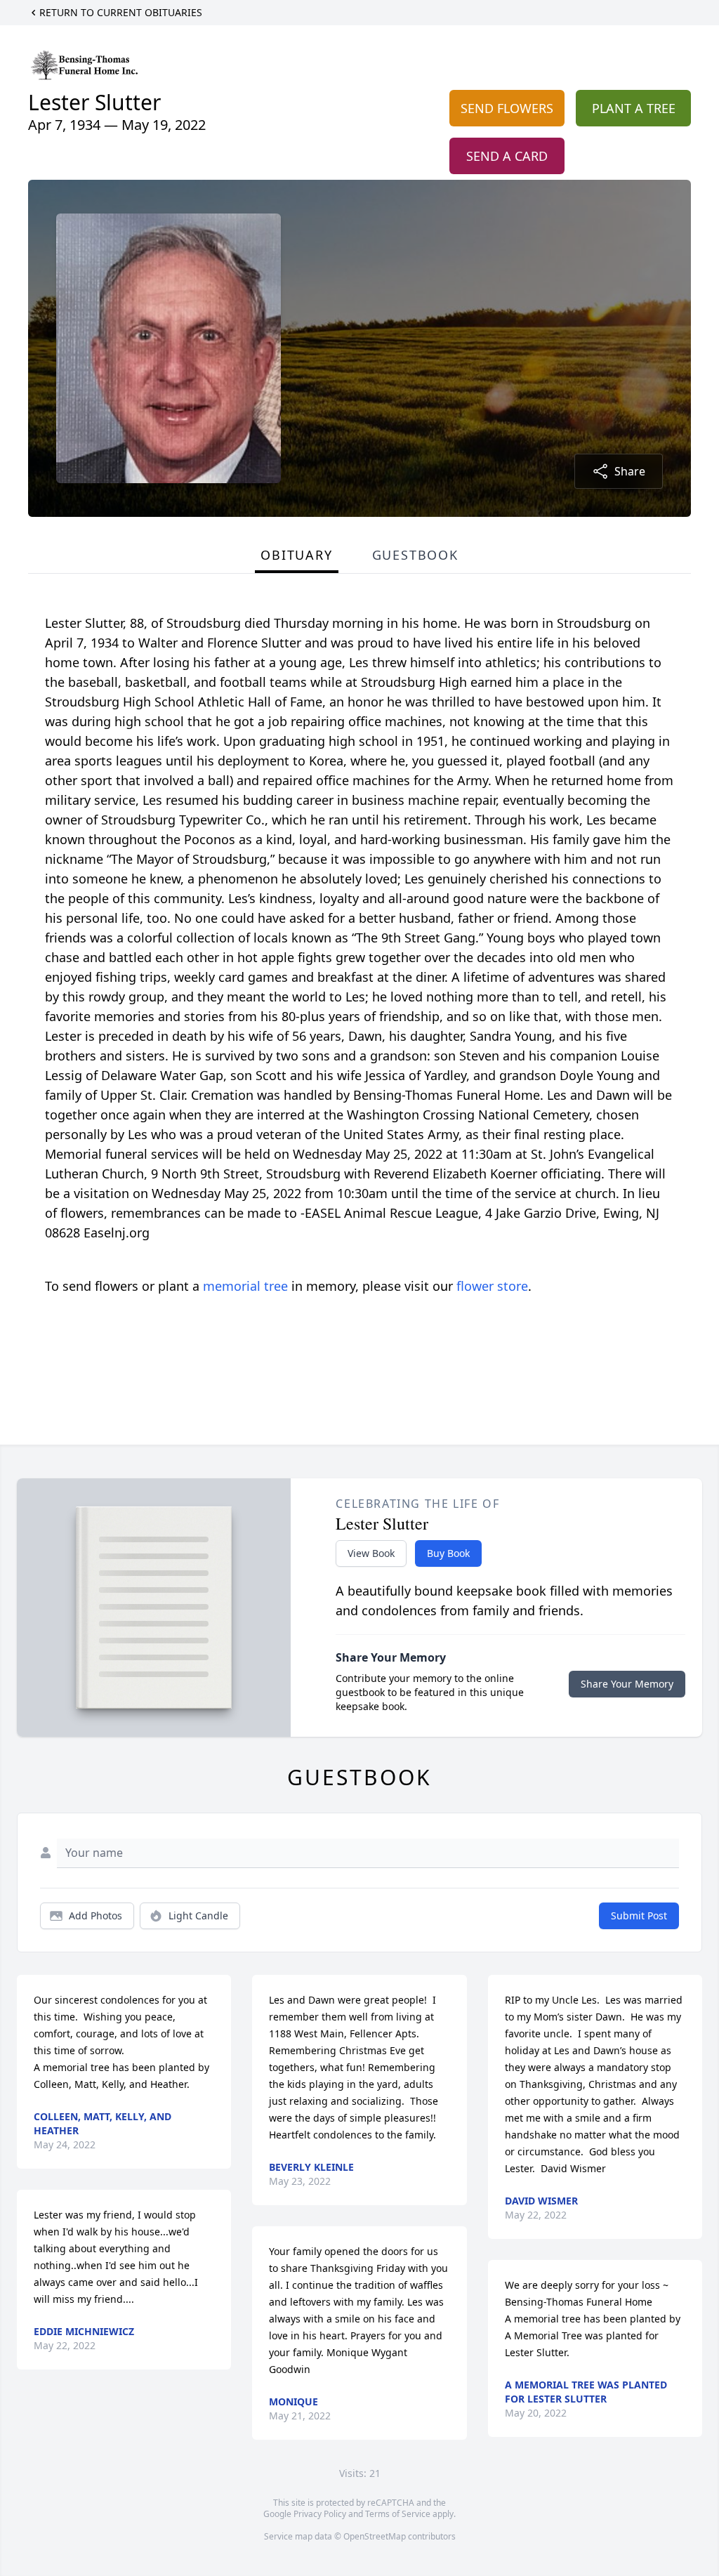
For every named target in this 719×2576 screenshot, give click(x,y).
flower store (492, 1286)
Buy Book (448, 1553)
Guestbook (415, 555)
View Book (371, 1553)
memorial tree (245, 1286)
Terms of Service (398, 2514)
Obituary (296, 555)
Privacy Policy (320, 2514)
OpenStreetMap (375, 2536)
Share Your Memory (627, 1684)
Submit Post (639, 1915)
